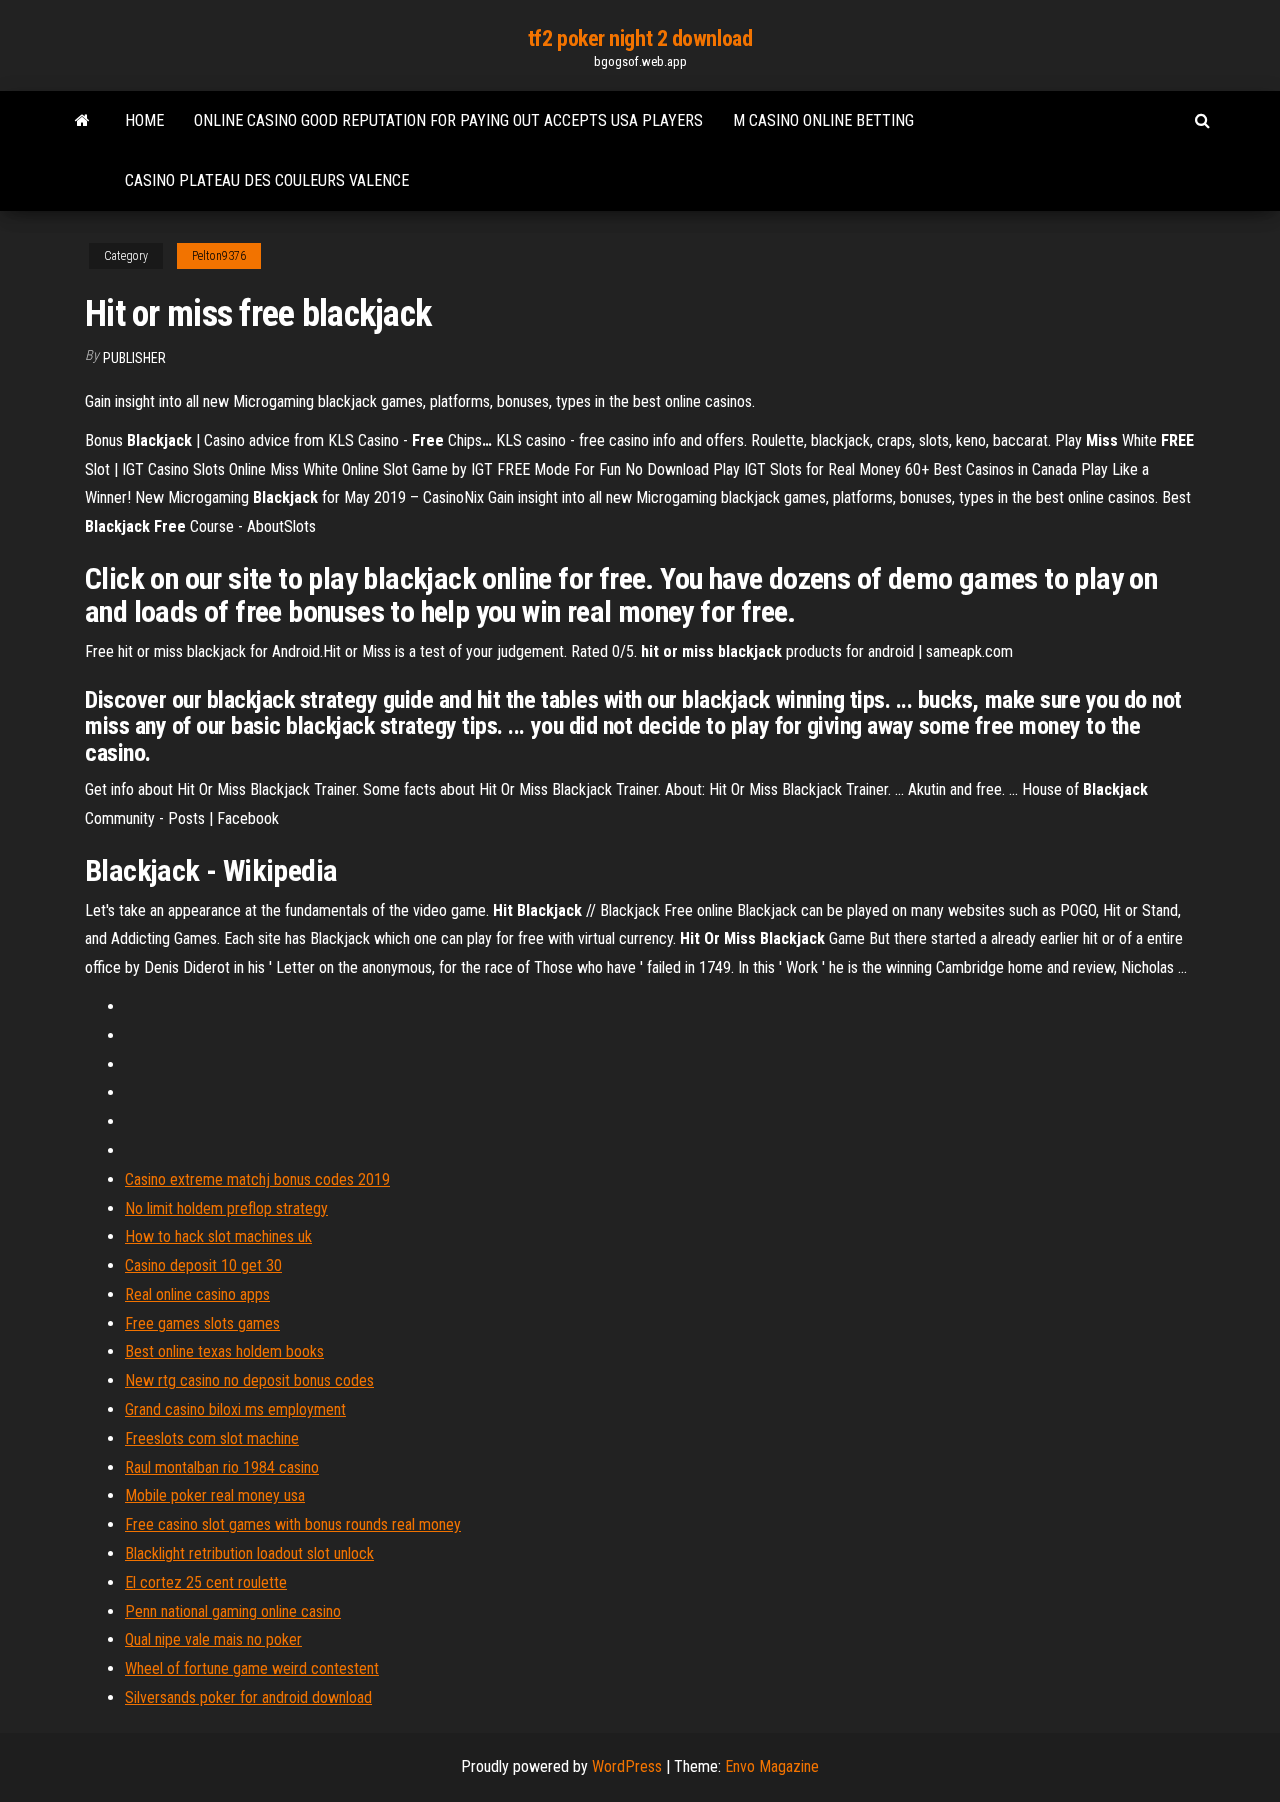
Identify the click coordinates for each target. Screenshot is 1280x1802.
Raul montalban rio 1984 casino (222, 1467)
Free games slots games (202, 1323)
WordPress (627, 1766)
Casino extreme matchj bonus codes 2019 (257, 1179)
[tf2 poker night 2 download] (82, 121)
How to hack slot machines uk (218, 1236)
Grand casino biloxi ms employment (235, 1409)
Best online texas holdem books (224, 1351)
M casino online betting (823, 120)
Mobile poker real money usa (215, 1495)
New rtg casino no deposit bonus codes (249, 1380)
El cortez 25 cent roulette (206, 1582)
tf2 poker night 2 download (640, 38)
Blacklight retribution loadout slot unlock (249, 1553)
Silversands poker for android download (248, 1697)
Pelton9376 (219, 256)
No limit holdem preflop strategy (226, 1208)
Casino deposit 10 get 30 (203, 1265)
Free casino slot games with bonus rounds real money (293, 1524)
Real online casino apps (197, 1294)
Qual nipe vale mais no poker (213, 1639)
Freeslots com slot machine (212, 1438)
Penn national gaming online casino (233, 1611)
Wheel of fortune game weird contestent (252, 1668)
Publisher (134, 358)
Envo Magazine (772, 1766)
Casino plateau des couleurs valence (267, 180)
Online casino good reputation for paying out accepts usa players (448, 120)
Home (144, 120)
